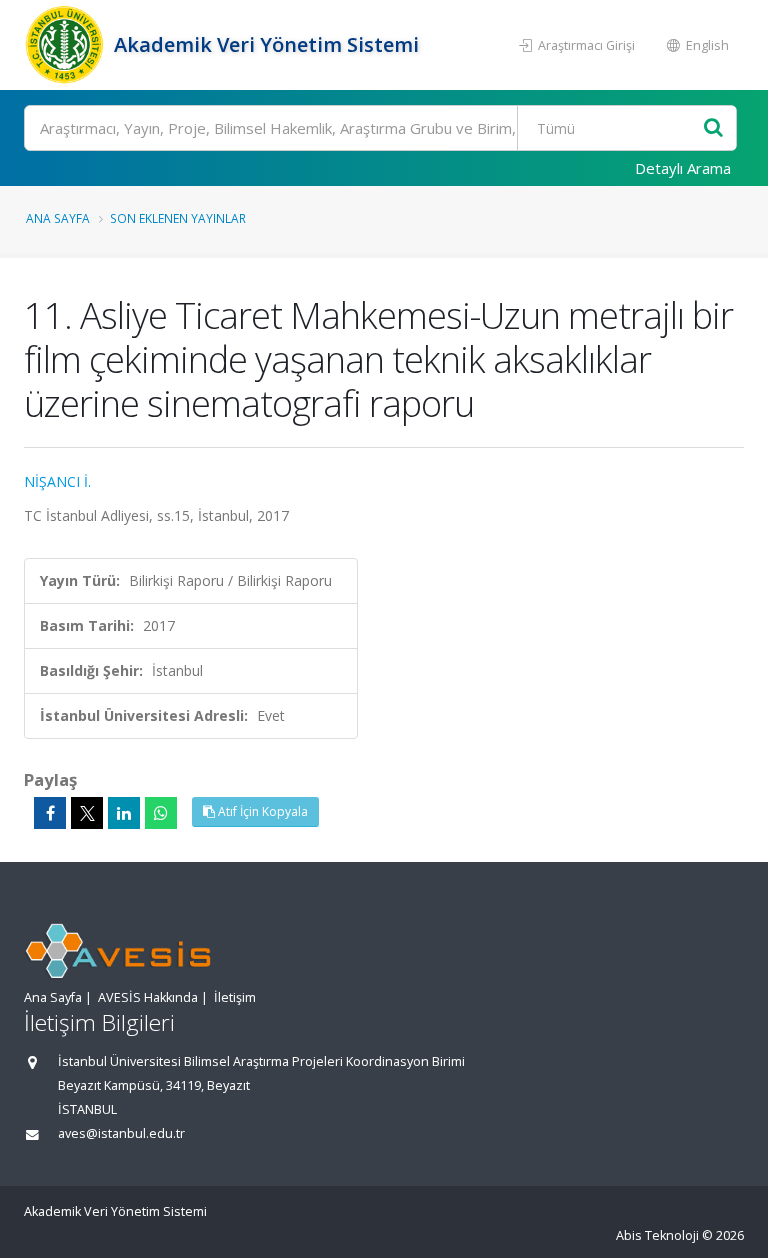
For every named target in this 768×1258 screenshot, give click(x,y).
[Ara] (713, 128)
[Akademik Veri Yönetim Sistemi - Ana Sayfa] (66, 45)
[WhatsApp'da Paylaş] (161, 813)
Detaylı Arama (683, 168)
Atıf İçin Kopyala (261, 811)
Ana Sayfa (58, 218)
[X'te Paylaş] (87, 813)
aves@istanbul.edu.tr (121, 1133)
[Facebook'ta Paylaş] (50, 813)
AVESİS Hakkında (148, 997)
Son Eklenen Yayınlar (178, 218)
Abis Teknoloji (657, 1235)
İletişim (235, 997)
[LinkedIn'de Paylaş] (124, 813)
